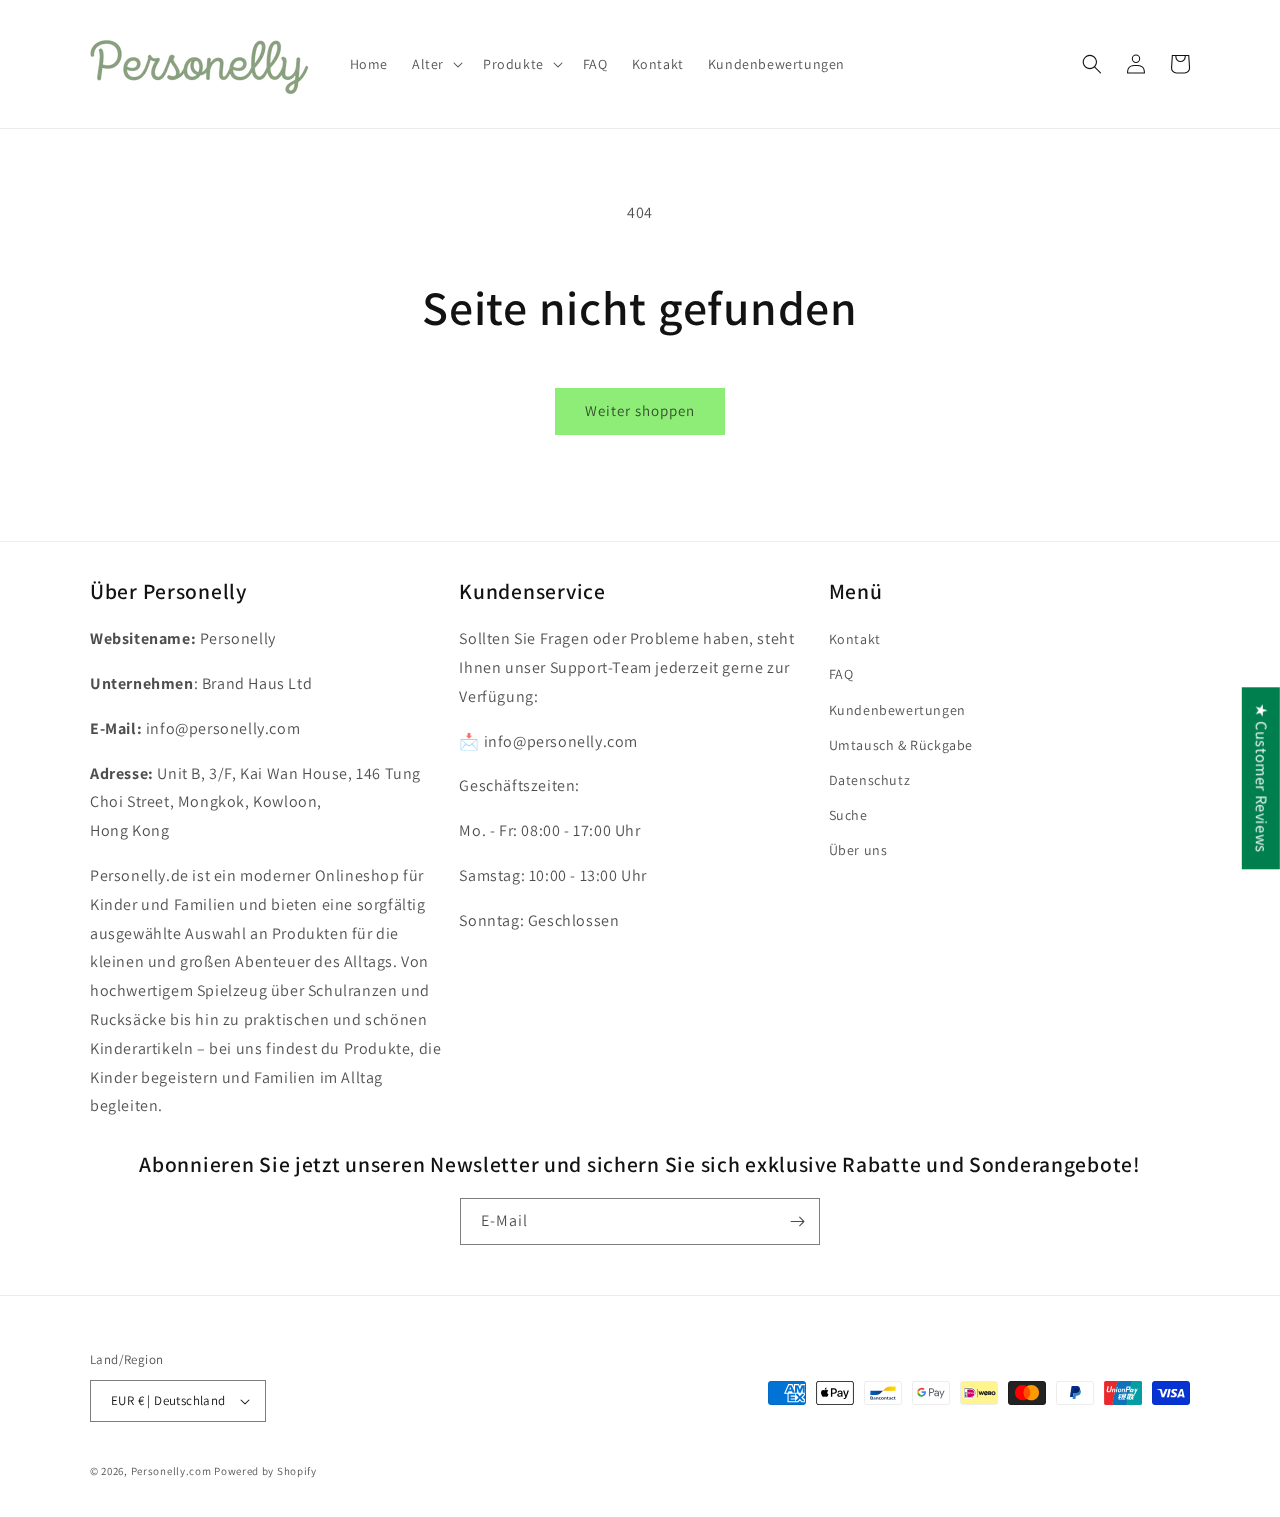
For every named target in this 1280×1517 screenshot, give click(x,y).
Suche (848, 815)
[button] (435, 64)
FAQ (841, 674)
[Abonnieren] (797, 1221)
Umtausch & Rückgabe (901, 745)
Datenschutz (870, 780)
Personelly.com (171, 1471)
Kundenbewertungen (897, 710)
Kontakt (855, 639)
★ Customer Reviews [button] (1261, 778)
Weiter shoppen (640, 410)
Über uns (858, 850)
